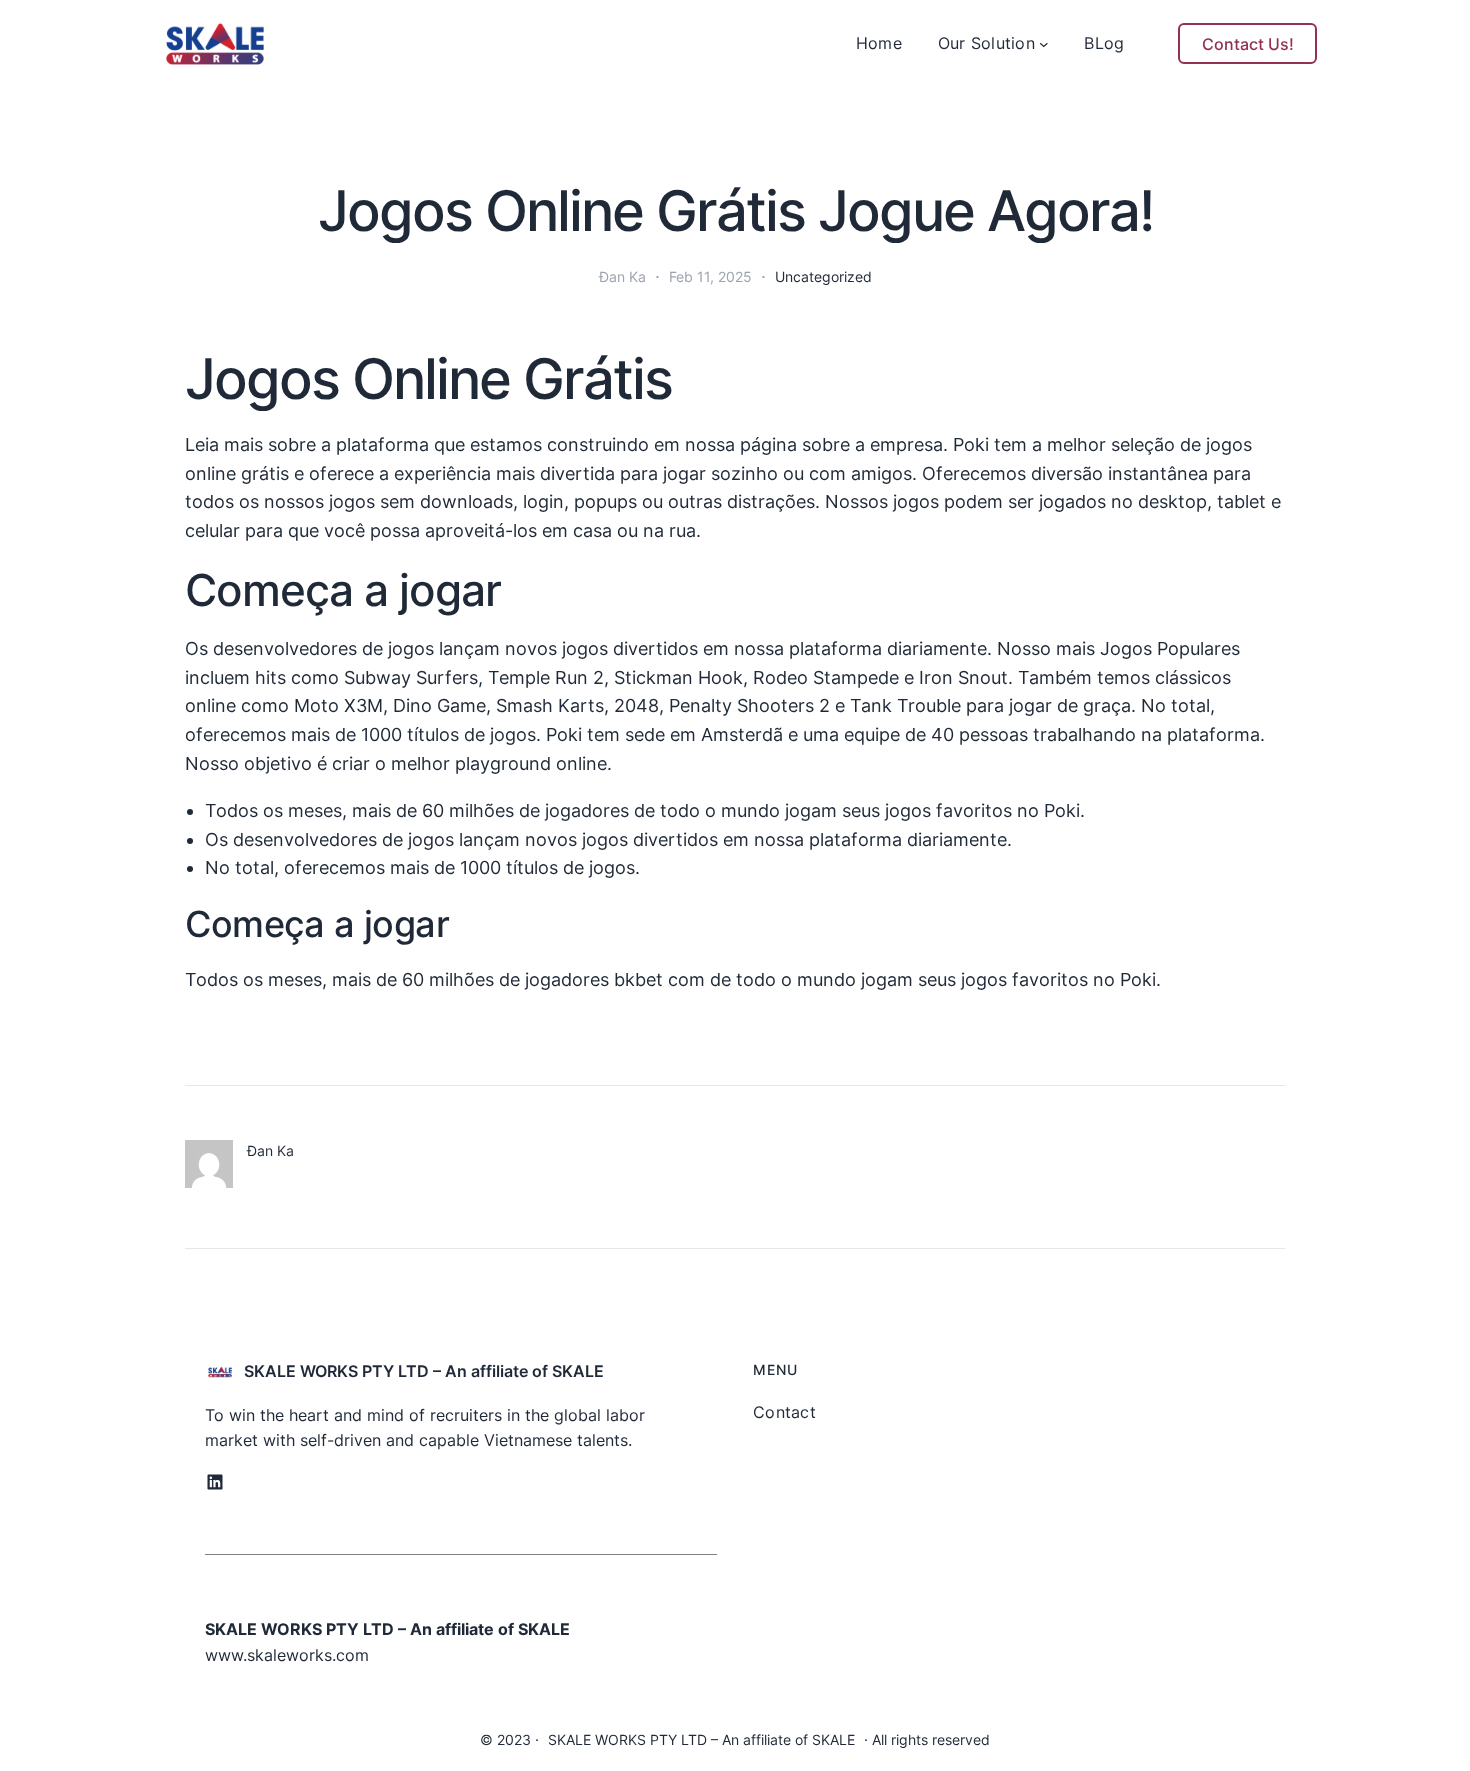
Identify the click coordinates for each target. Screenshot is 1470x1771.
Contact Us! (1248, 44)
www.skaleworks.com (287, 1655)
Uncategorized (823, 276)
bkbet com (659, 979)
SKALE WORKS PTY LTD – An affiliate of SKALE (424, 1371)
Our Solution (986, 43)
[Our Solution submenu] (1044, 44)
